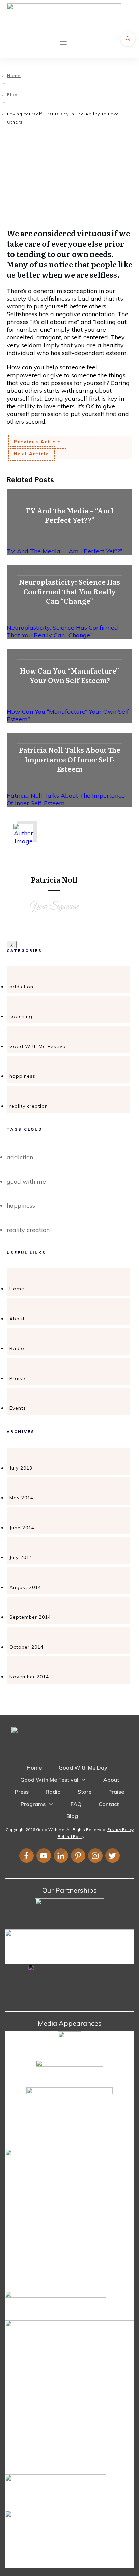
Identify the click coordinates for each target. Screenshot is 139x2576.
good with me (26, 1182)
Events (18, 1408)
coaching (21, 1016)
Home (17, 1289)
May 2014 (21, 1498)
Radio (17, 1348)
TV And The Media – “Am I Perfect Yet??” (64, 551)
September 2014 (30, 1617)
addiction (21, 987)
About (17, 1319)
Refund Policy (71, 1837)
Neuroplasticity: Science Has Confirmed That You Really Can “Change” (62, 631)
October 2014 (26, 1647)
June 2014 (22, 1528)
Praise (17, 1378)
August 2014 (25, 1587)
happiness (22, 1076)
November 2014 (29, 1677)
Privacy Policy (120, 1829)
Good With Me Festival (38, 1046)
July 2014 (21, 1557)
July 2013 (21, 1468)
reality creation (29, 1106)
